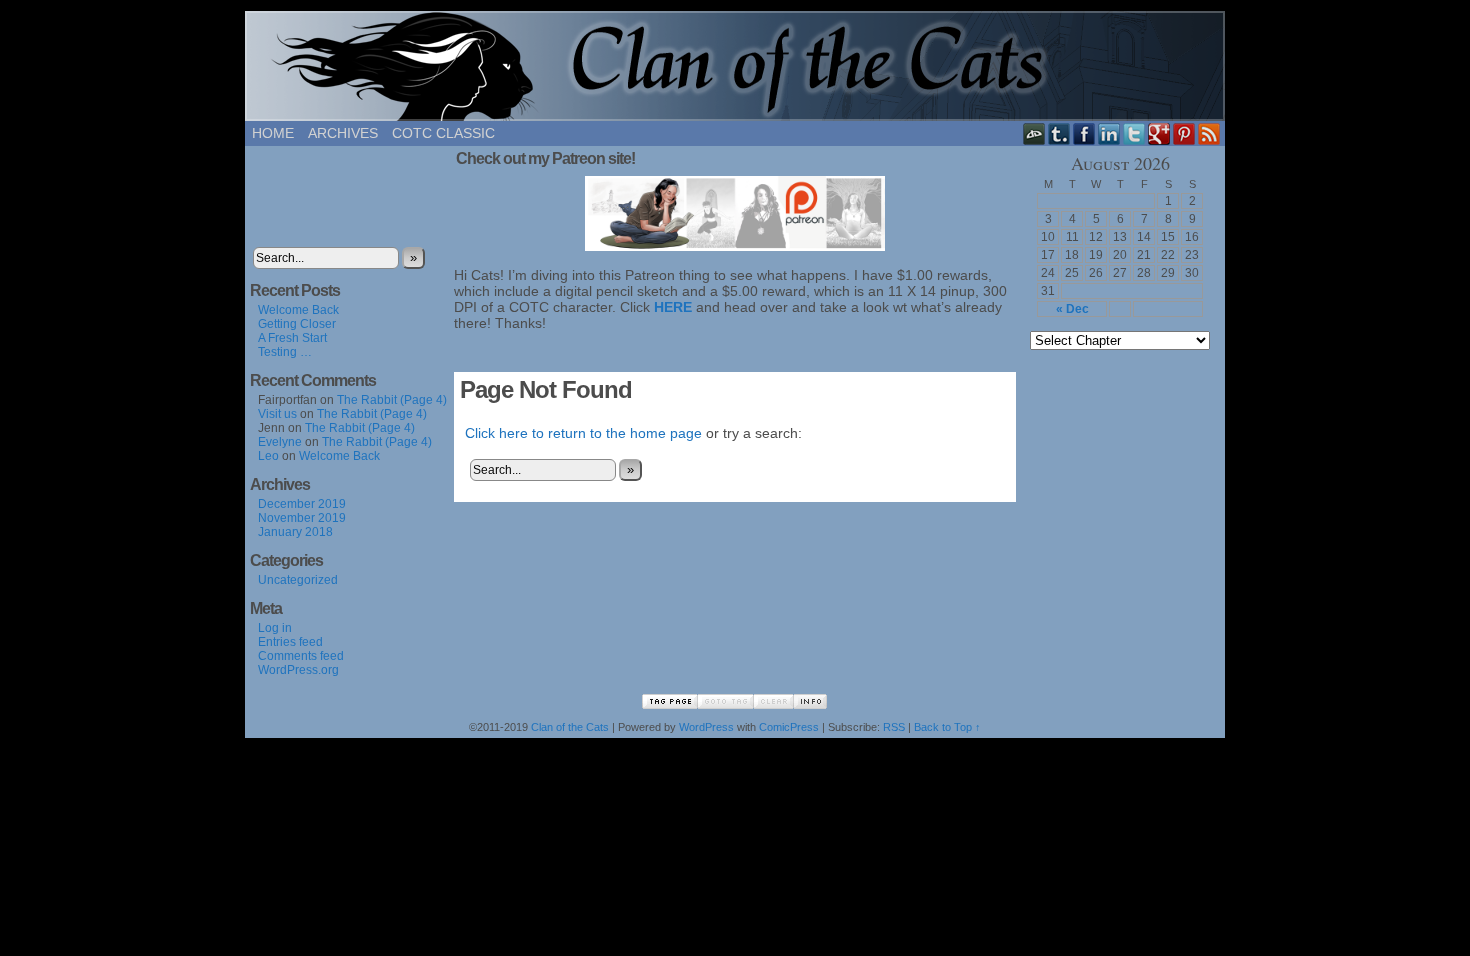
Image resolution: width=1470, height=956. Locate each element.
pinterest (1184, 133)
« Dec (1072, 309)
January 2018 (295, 532)
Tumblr (1059, 133)
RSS (1209, 133)
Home (273, 133)
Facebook (1084, 133)
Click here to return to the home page (583, 433)
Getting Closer (297, 324)
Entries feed (290, 642)
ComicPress (789, 727)
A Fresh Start (292, 338)
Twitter (1134, 133)
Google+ (1159, 133)
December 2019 (302, 504)
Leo (268, 456)
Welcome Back (298, 310)
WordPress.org (298, 670)
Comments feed (301, 656)
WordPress (706, 727)
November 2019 (302, 518)
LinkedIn (1109, 133)
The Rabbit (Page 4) (392, 400)
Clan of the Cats (735, 66)
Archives (343, 133)
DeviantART (1034, 133)
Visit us (277, 414)
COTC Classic (443, 133)
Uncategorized (298, 580)
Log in (275, 628)
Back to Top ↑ (947, 727)
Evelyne (280, 442)
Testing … (285, 352)
